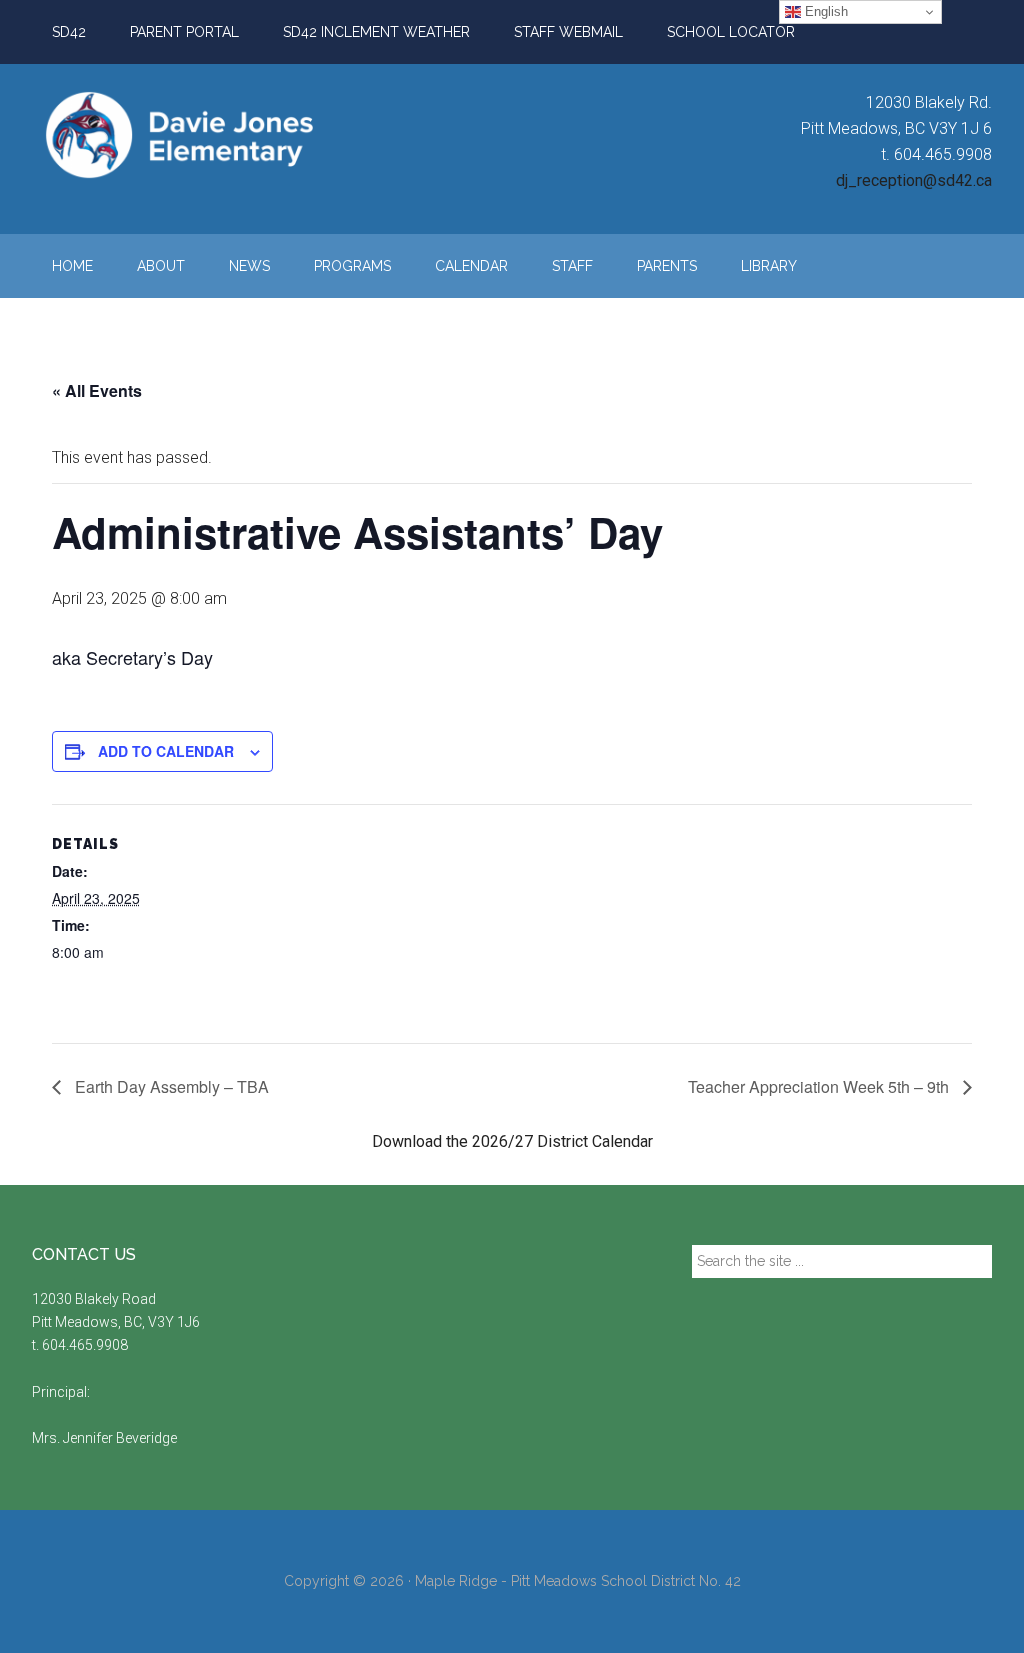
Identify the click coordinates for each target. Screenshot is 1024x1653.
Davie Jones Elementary (222, 135)
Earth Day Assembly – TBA (170, 1086)
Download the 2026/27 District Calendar (512, 1141)
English (824, 11)
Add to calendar (166, 751)
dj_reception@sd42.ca (914, 180)
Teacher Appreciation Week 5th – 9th (820, 1086)
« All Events (97, 390)
